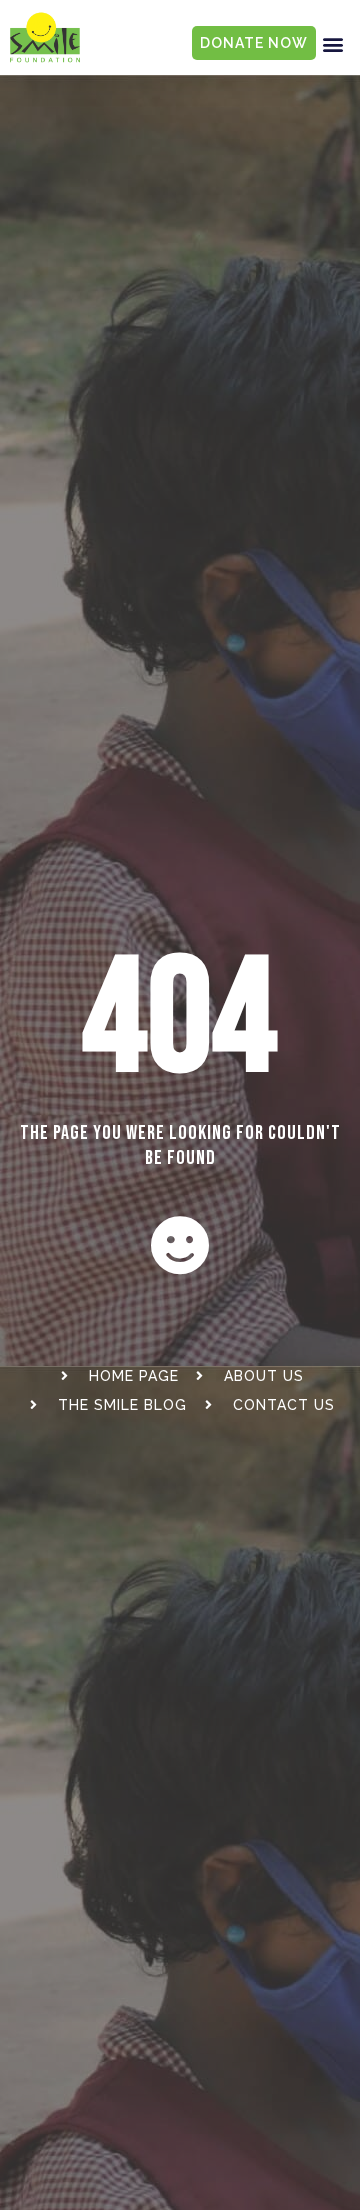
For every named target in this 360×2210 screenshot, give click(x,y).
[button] (333, 43)
